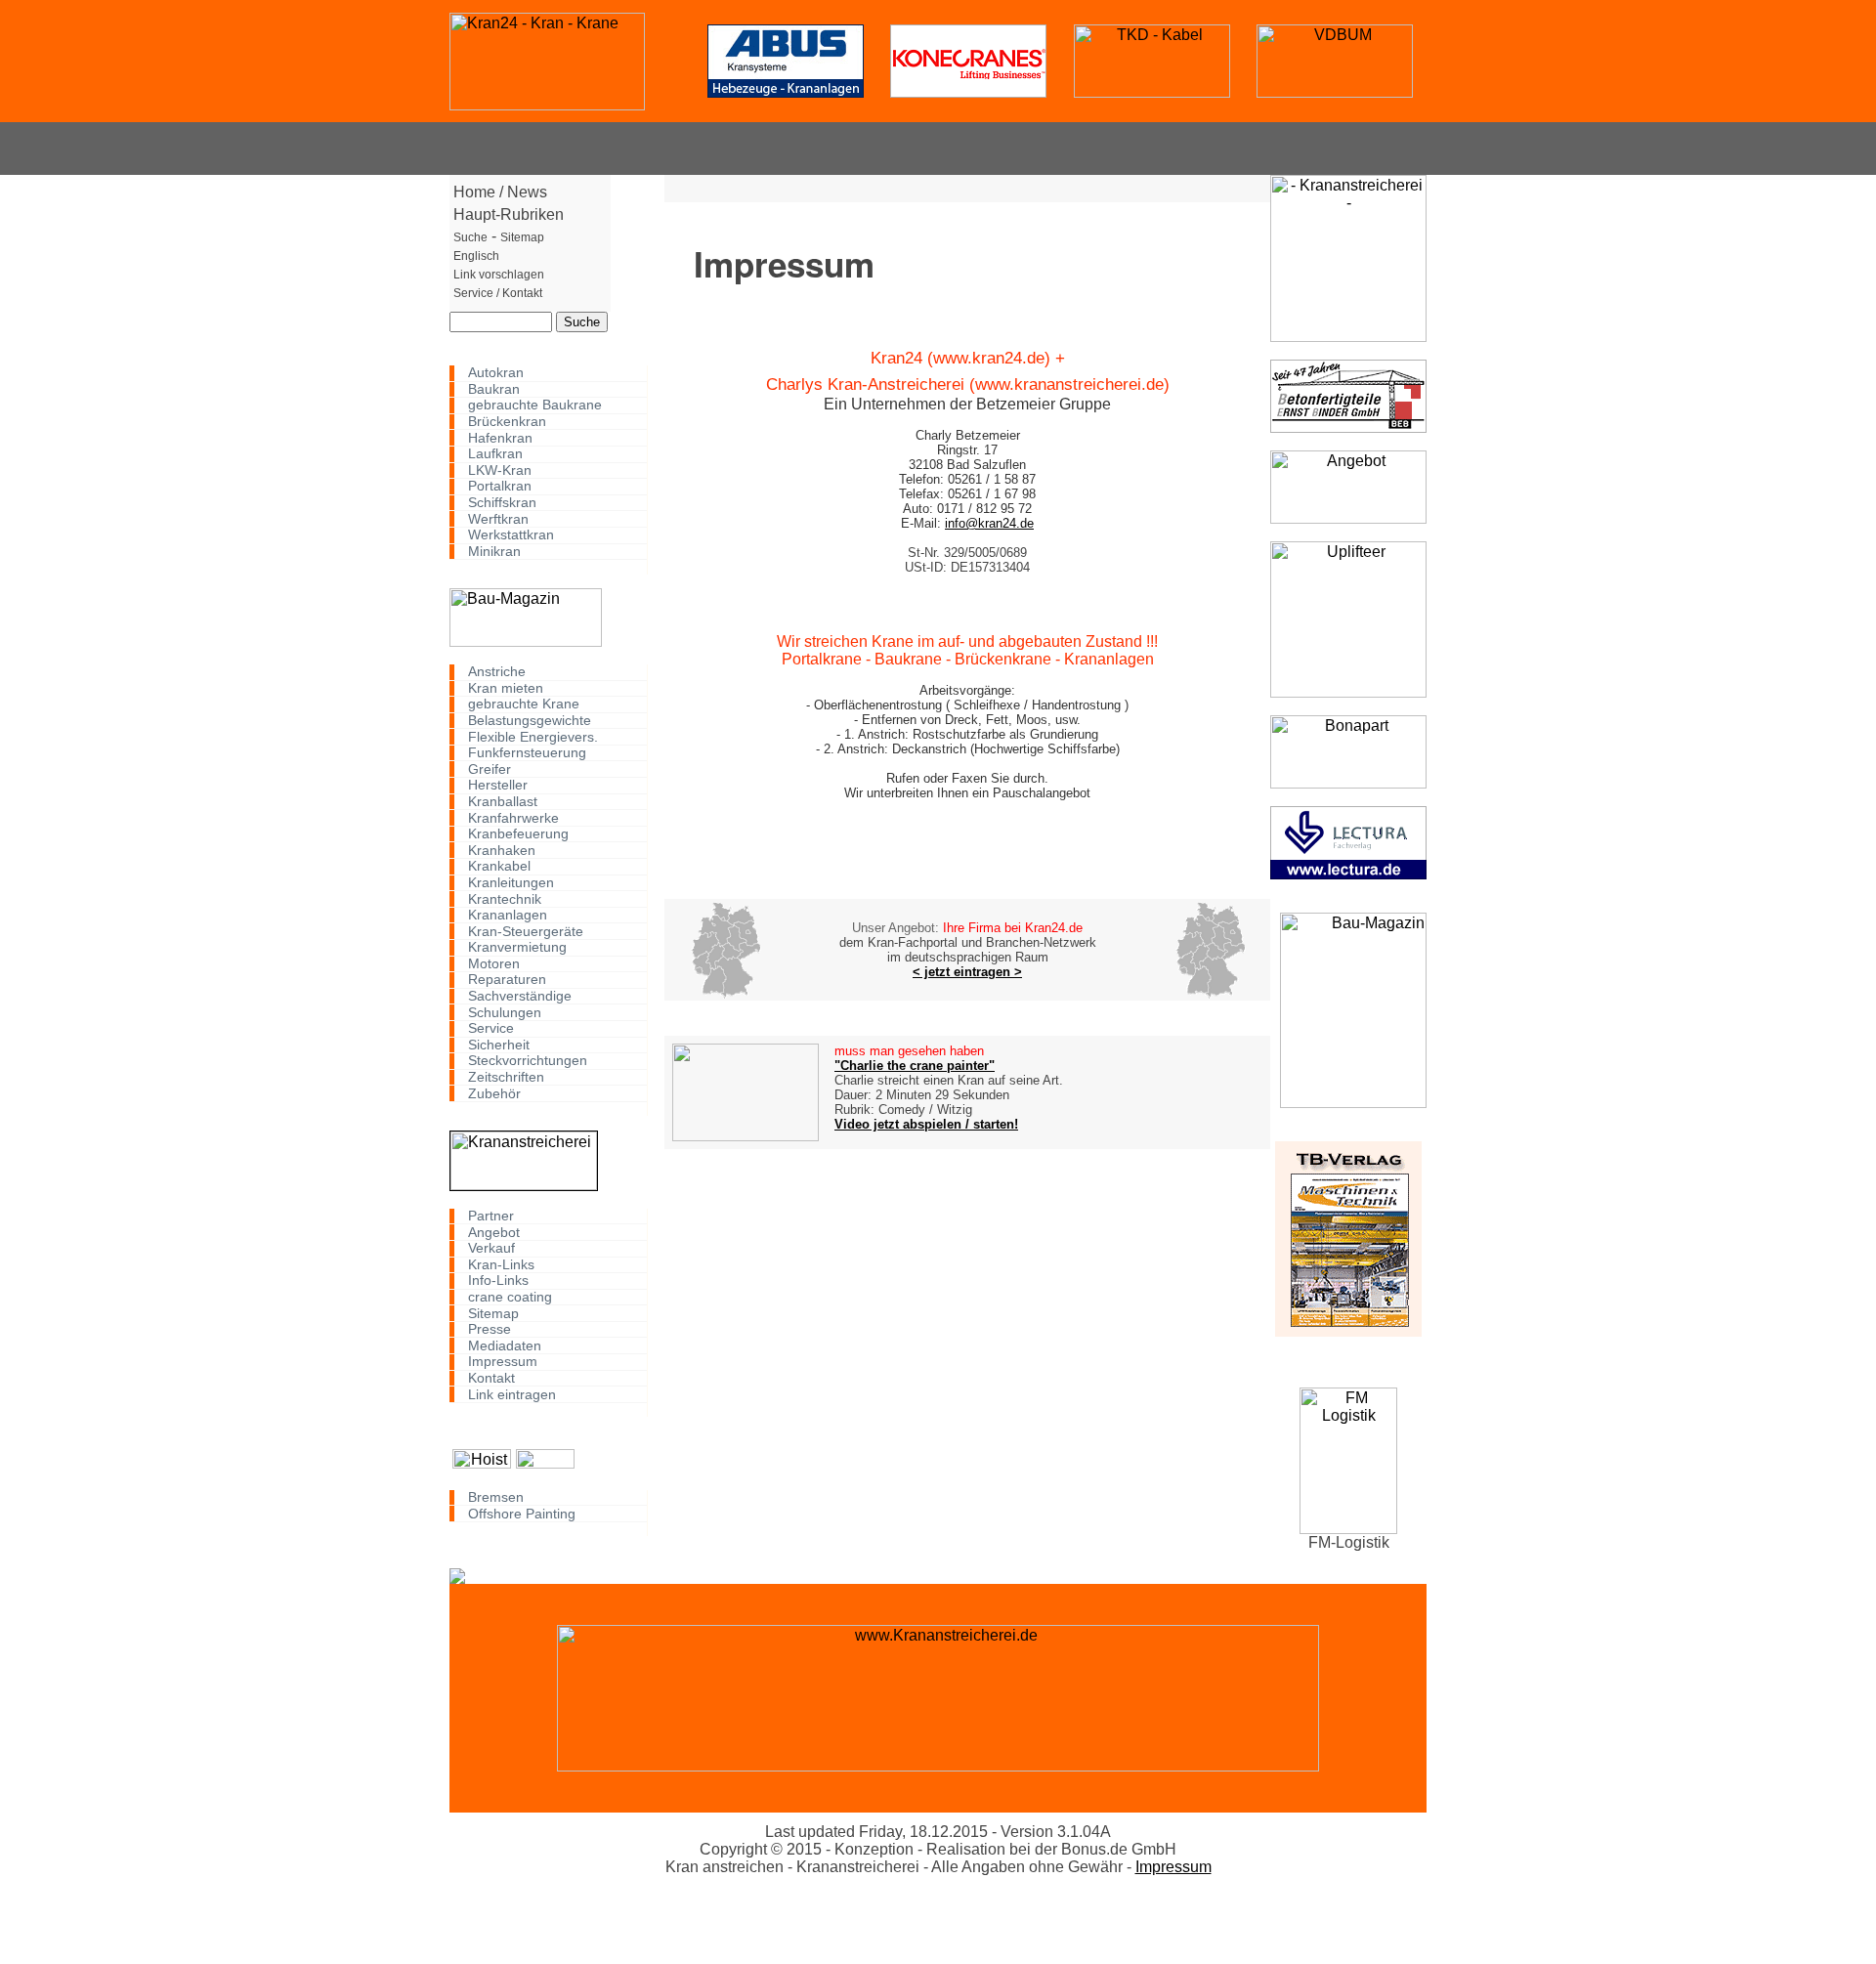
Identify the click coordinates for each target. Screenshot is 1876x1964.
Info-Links (498, 1281)
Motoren (494, 964)
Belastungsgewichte (530, 721)
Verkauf (491, 1248)
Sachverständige (520, 996)
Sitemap (493, 1313)
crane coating (510, 1297)
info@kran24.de (989, 523)
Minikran (494, 552)
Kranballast (503, 802)
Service (491, 1028)
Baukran (494, 389)
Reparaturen (507, 980)
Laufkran (495, 454)
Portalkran (500, 486)
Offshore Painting (522, 1513)
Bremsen (496, 1497)
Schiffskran (502, 503)
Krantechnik (505, 898)
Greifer (490, 769)
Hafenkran (500, 437)
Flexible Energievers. (533, 736)
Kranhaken (502, 850)
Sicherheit (499, 1045)
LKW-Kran (500, 470)
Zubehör (494, 1093)
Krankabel (499, 866)
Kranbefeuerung (518, 834)
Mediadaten (505, 1345)
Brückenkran (507, 422)
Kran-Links (501, 1265)
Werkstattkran (511, 535)
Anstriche (497, 672)
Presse (490, 1329)
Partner (491, 1216)
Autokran (496, 373)
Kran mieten (506, 688)
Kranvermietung (517, 947)
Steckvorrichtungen (528, 1061)
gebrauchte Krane (524, 704)
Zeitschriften (506, 1077)
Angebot (494, 1232)
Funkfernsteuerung (527, 753)
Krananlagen (508, 915)
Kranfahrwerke (513, 817)
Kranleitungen (511, 883)
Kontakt (491, 1378)
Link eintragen (512, 1394)
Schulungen (505, 1012)
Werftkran (498, 518)
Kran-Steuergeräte (526, 931)
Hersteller (498, 785)
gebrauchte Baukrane (535, 405)
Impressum (503, 1362)
